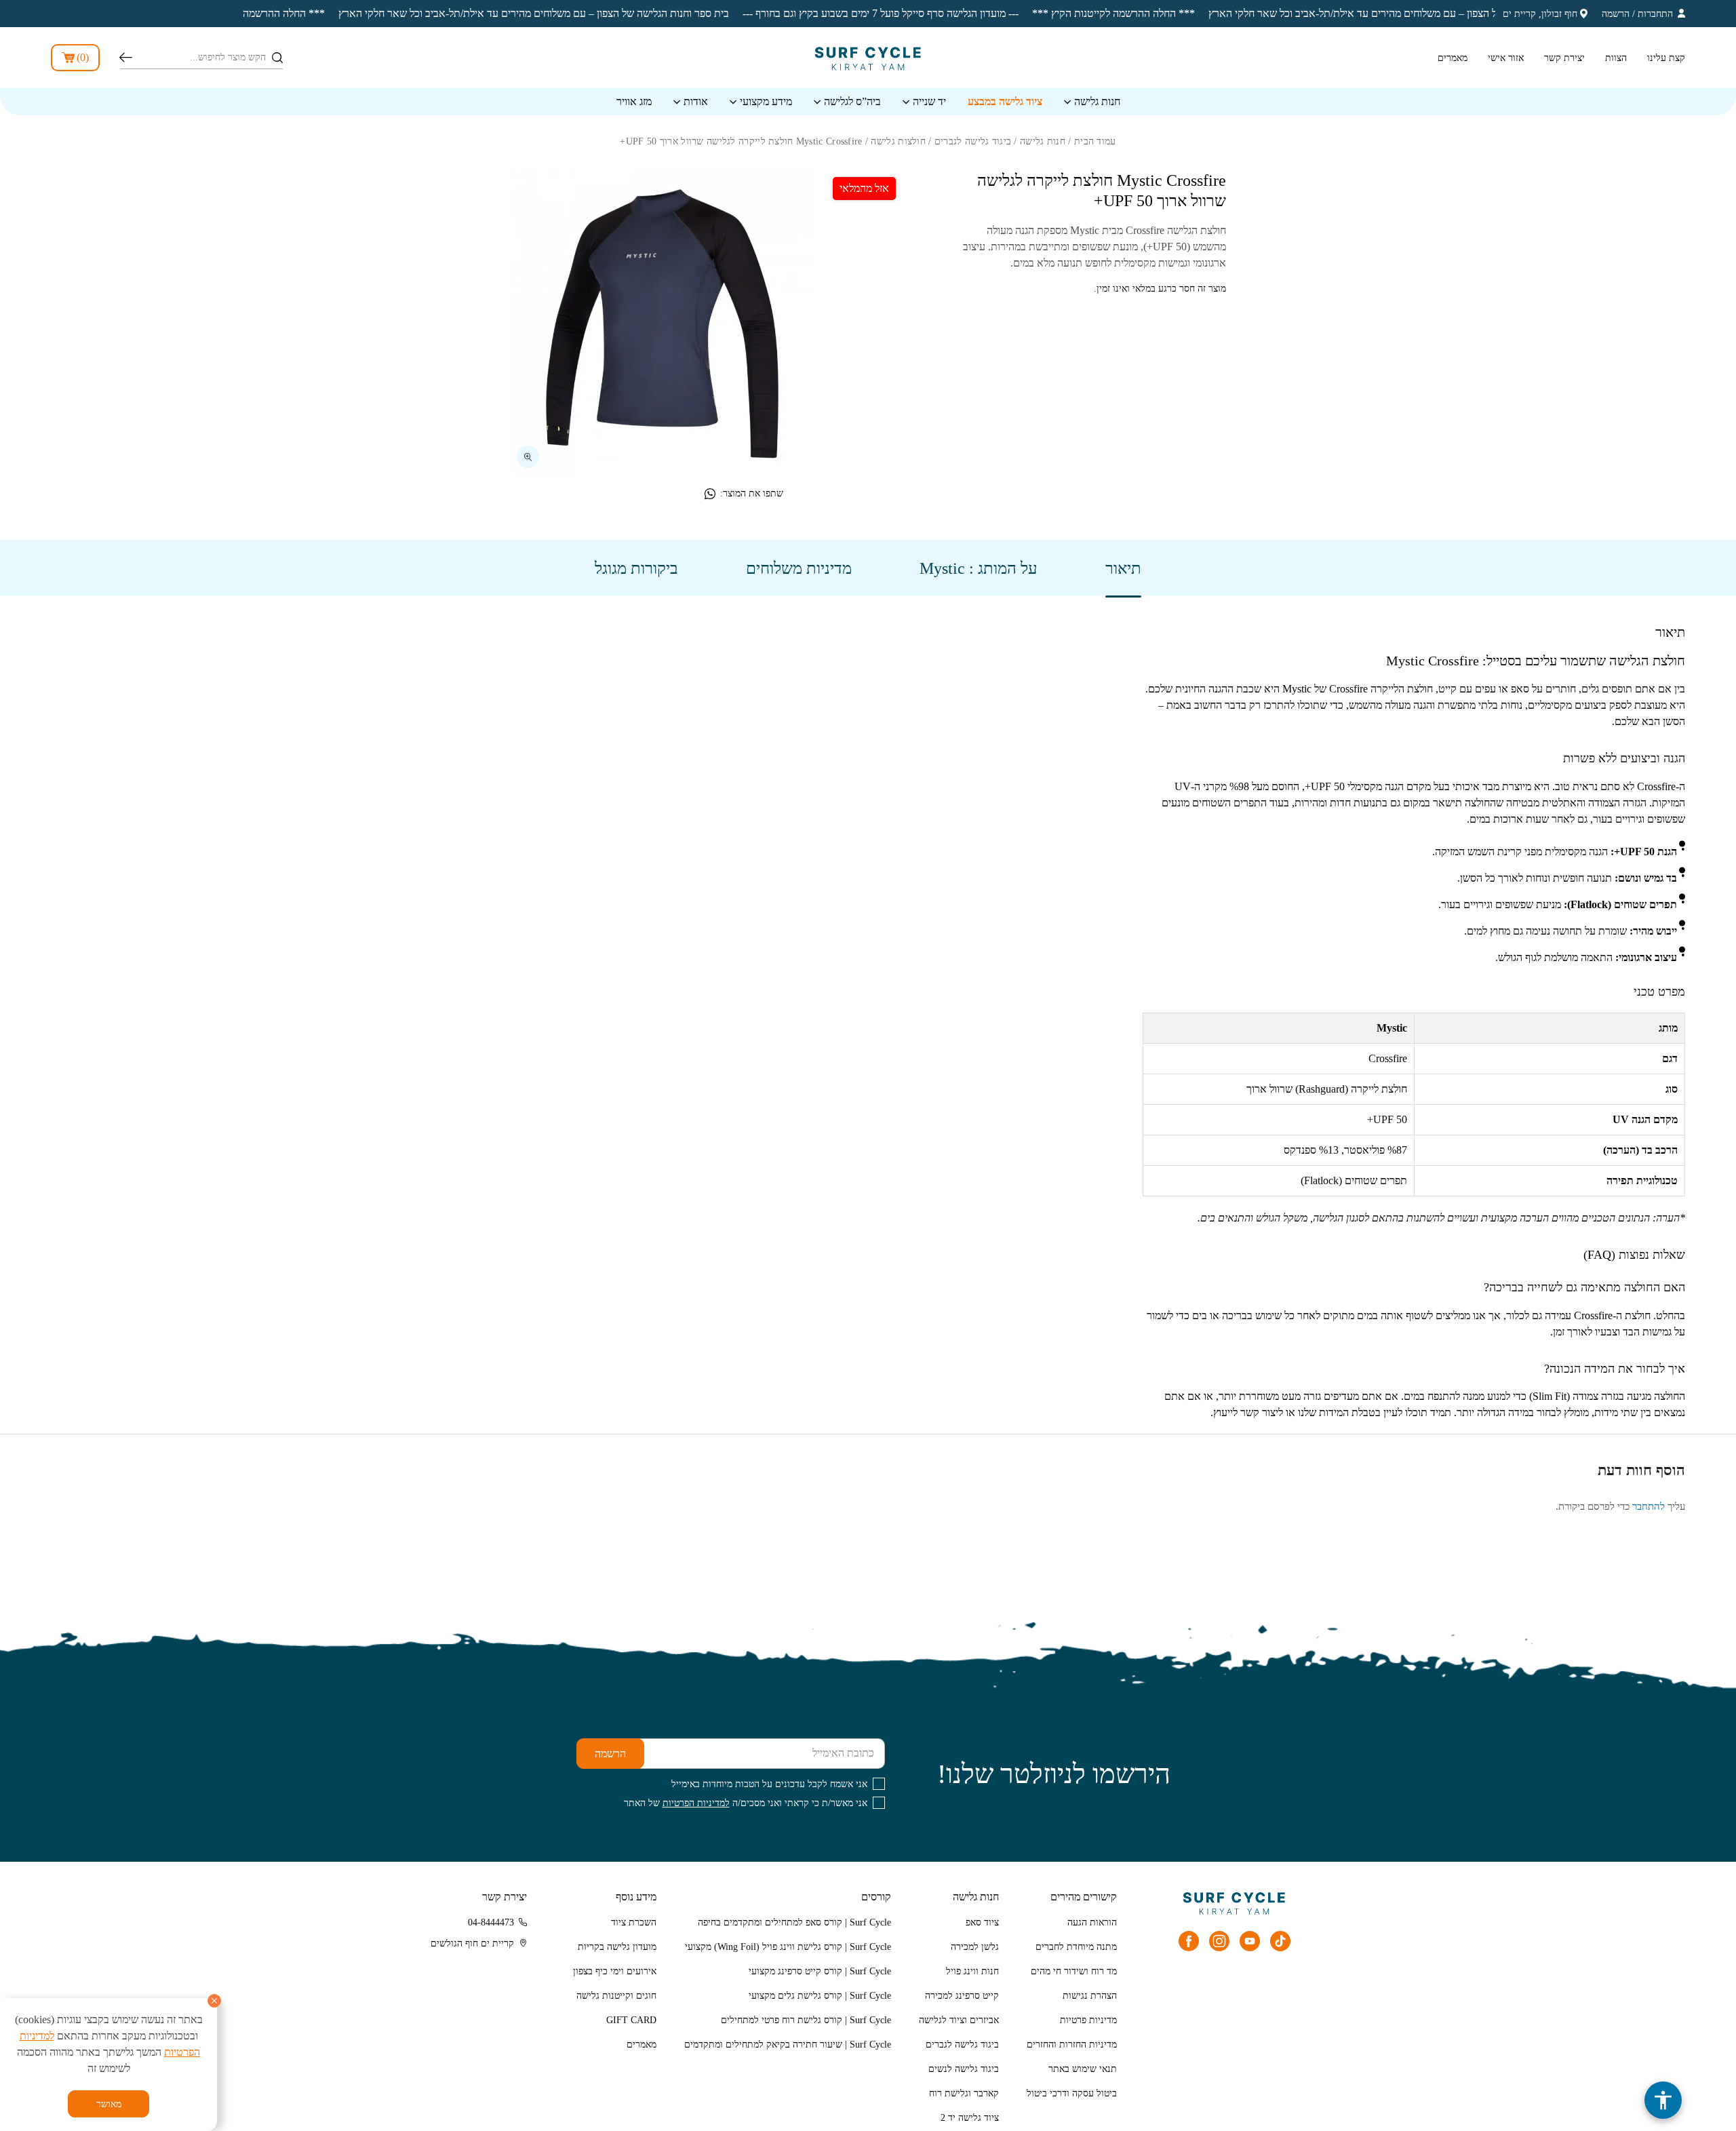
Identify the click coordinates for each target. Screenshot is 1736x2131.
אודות (696, 101)
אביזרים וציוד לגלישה (959, 2020)
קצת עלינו (1666, 58)
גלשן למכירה (975, 1947)
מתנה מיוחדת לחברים (1076, 1947)
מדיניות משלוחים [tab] (799, 568)
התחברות (1655, 14)
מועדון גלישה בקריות (617, 1947)
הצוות (1616, 58)
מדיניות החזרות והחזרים (1072, 2045)
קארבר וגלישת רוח (964, 2093)
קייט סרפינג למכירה (962, 1996)
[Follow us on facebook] (1189, 1941)
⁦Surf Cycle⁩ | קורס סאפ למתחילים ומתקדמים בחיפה (794, 1922)
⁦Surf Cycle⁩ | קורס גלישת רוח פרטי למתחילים (806, 2020)
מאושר (109, 2104)
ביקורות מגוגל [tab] (636, 568)
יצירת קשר (1564, 58)
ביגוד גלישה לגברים (973, 141)
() (83, 57)
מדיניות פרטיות (1088, 2020)
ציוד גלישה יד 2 (970, 2118)
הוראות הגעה (1092, 1922)
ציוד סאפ (982, 1922)
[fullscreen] (528, 457)
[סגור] (214, 2001)
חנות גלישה (1097, 101)
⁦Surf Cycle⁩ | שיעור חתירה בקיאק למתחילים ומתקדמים (788, 2045)
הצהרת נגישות (1090, 1996)
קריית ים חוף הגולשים (472, 1943)
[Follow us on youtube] (1250, 1941)
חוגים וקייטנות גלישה (616, 1996)
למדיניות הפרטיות (696, 1803)
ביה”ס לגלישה (852, 101)
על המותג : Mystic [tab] (979, 568)
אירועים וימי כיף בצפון (615, 1971)
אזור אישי (1506, 58)
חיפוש (126, 58)
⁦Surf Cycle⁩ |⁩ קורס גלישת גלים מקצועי (820, 1996)
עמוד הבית (1095, 141)
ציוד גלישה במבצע (1005, 101)
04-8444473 (491, 1922)
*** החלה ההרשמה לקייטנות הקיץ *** (1025, 13)
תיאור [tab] (1123, 568)
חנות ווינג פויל (972, 1971)
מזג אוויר (634, 101)
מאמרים (1453, 58)
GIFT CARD (631, 2020)
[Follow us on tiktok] (1280, 1941)
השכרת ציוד (634, 1922)
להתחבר (1649, 1506)
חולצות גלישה (898, 141)
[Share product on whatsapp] (710, 494)
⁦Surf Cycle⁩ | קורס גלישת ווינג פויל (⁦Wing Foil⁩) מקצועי (788, 1947)
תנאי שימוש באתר (1083, 2069)
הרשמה (1616, 14)
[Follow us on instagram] (1219, 1941)
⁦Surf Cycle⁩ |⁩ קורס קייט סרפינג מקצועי (820, 1971)
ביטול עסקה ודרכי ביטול (1072, 2093)
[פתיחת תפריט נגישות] (1663, 2100)
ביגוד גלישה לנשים (964, 2069)
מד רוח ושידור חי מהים (1074, 1971)
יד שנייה (929, 101)
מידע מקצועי (766, 101)
